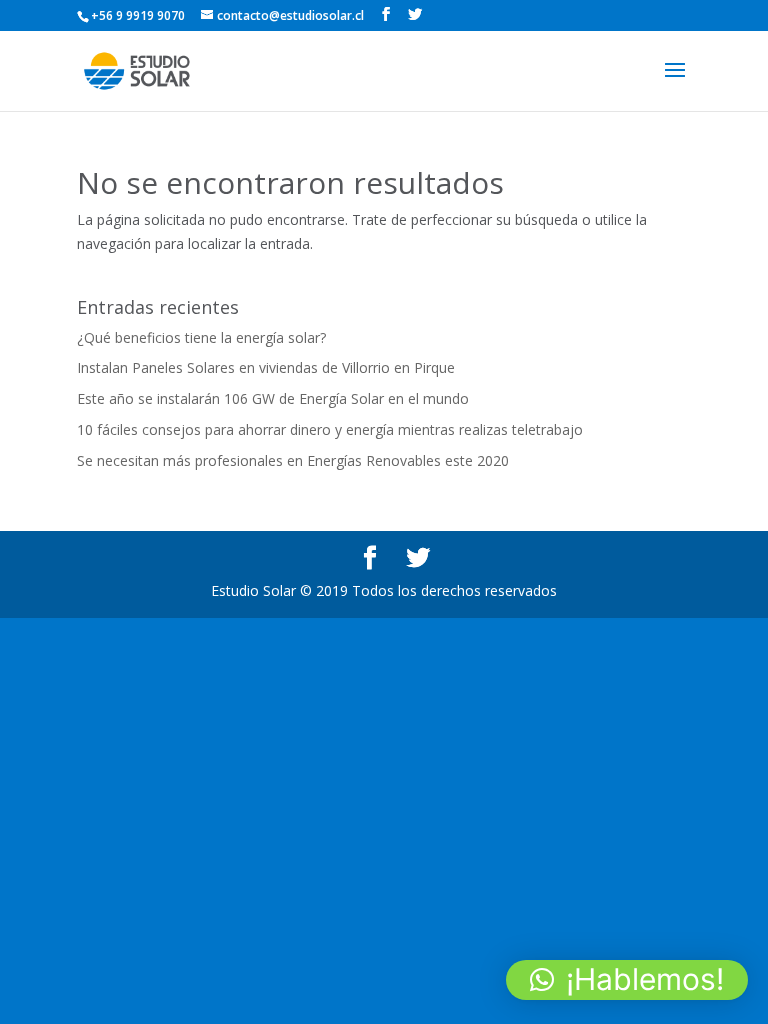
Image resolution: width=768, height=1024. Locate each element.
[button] (627, 980)
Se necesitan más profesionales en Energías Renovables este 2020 (293, 460)
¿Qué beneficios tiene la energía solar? (201, 337)
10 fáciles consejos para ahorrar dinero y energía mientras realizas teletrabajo (330, 429)
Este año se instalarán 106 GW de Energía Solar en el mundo (273, 398)
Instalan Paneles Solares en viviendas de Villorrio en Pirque (266, 367)
